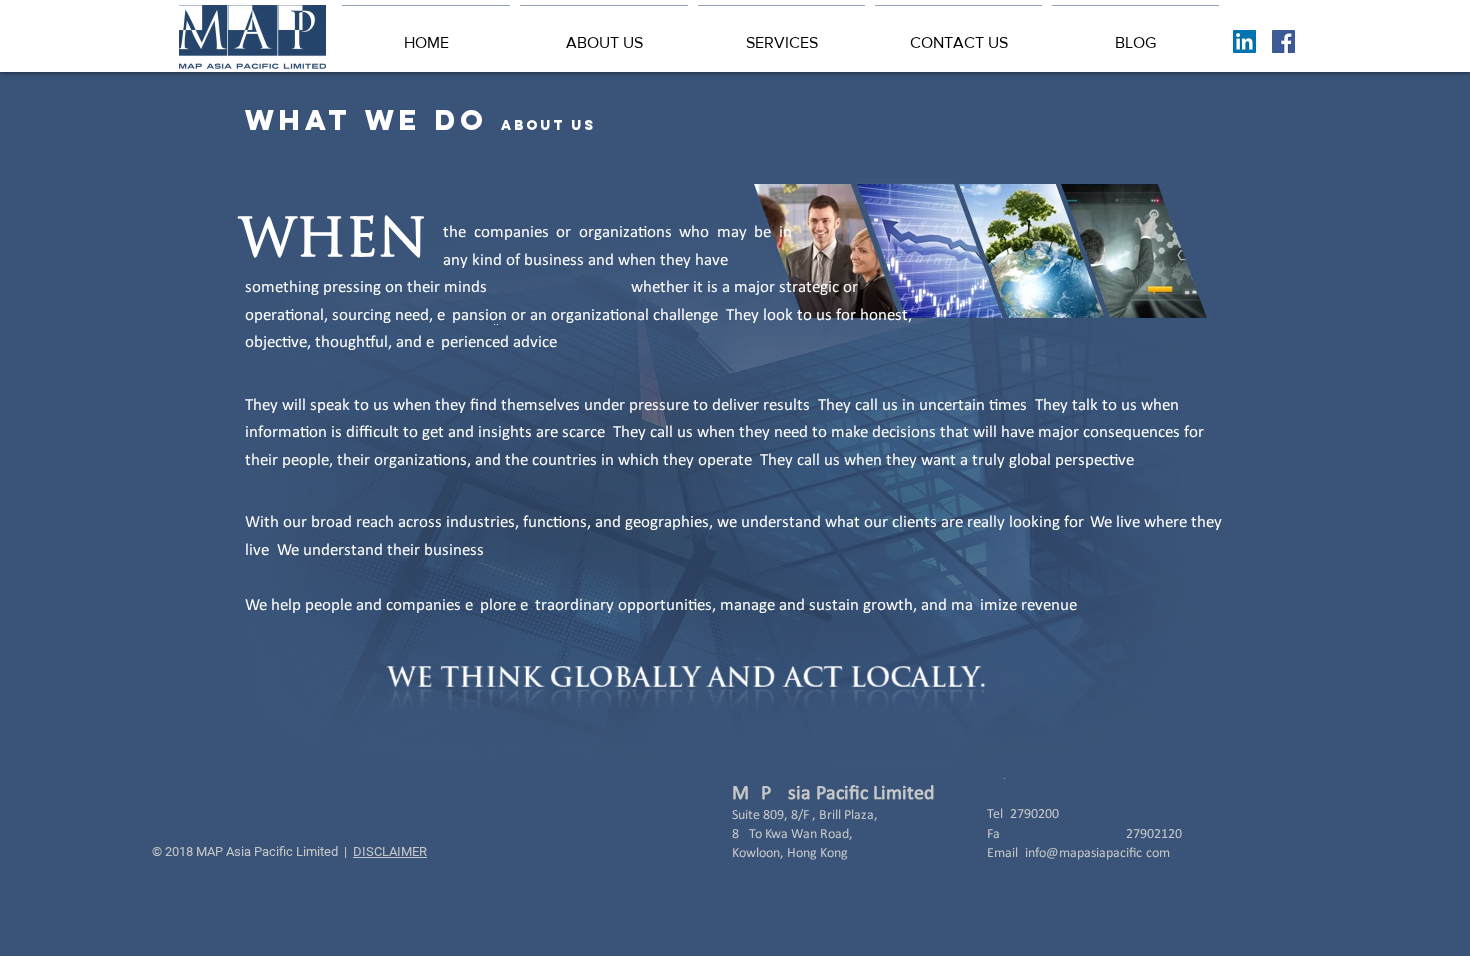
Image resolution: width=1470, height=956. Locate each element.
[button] (604, 34)
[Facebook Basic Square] (1283, 41)
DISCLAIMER (390, 851)
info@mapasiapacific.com (1097, 853)
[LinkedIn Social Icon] (1244, 41)
